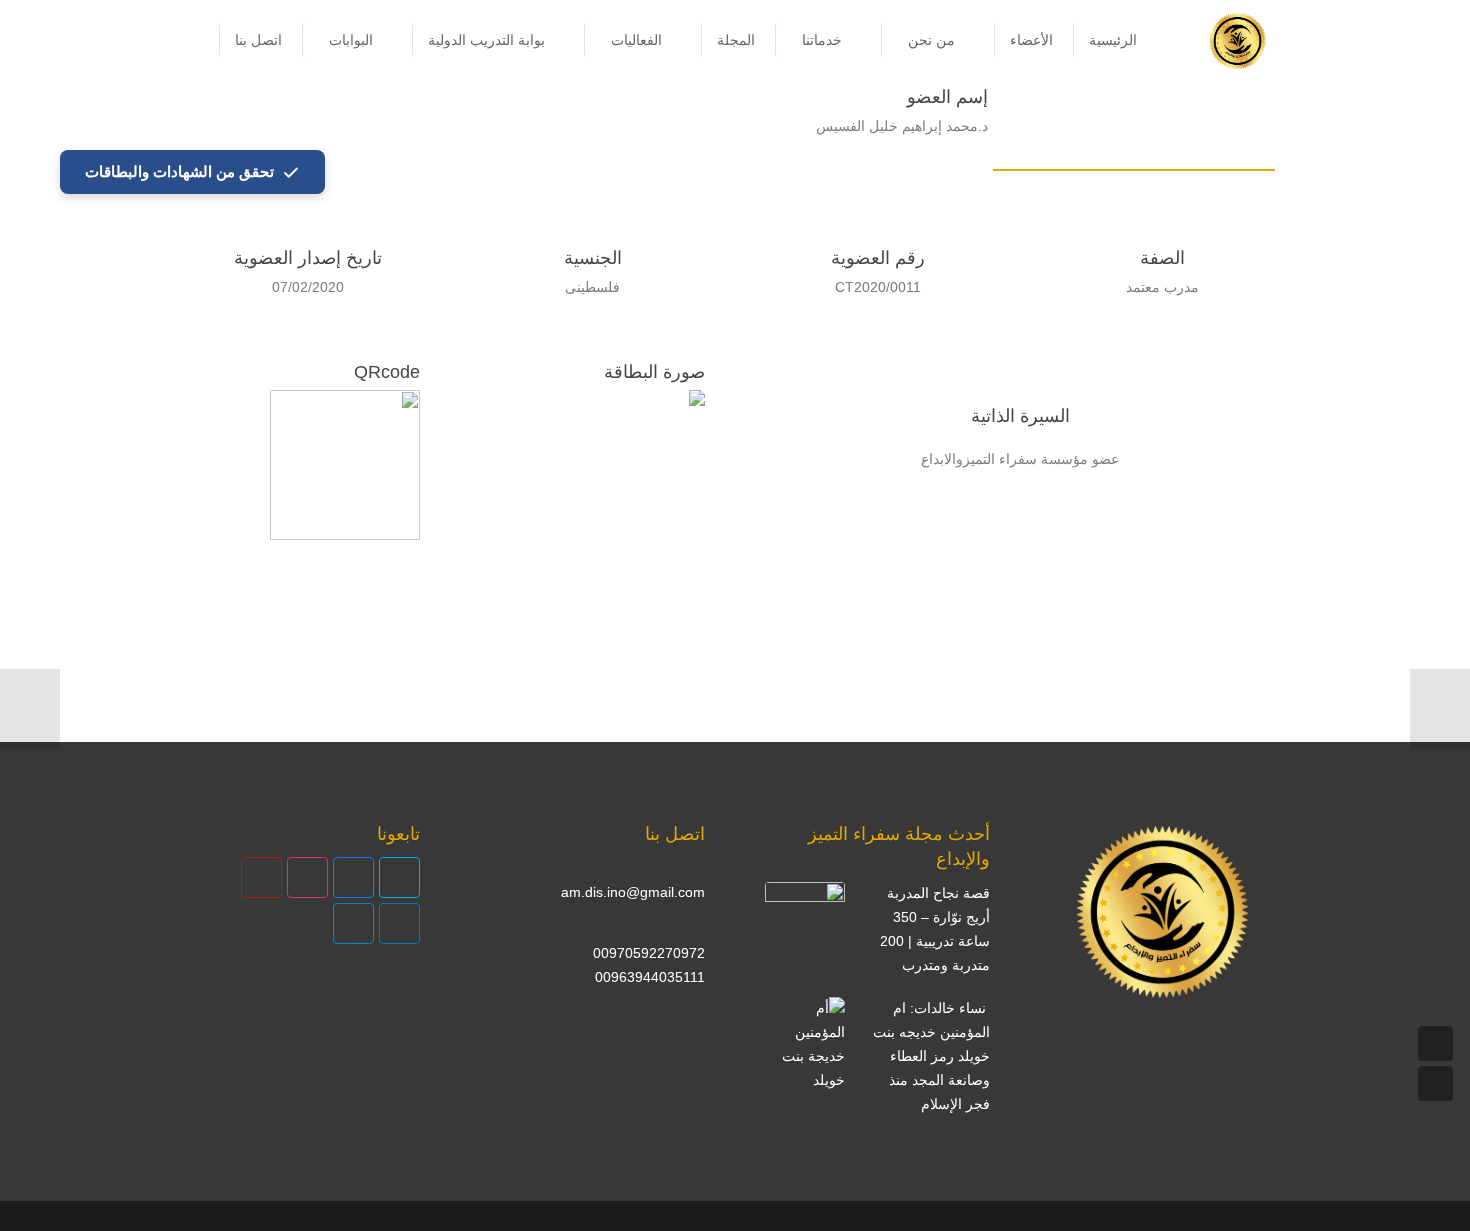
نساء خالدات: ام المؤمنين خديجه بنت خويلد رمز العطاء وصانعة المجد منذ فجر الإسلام (931, 1055)
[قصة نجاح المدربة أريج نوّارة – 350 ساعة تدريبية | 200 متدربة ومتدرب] (805, 922)
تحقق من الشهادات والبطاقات (179, 171)
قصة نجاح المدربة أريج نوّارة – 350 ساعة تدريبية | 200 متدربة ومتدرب (935, 928)
